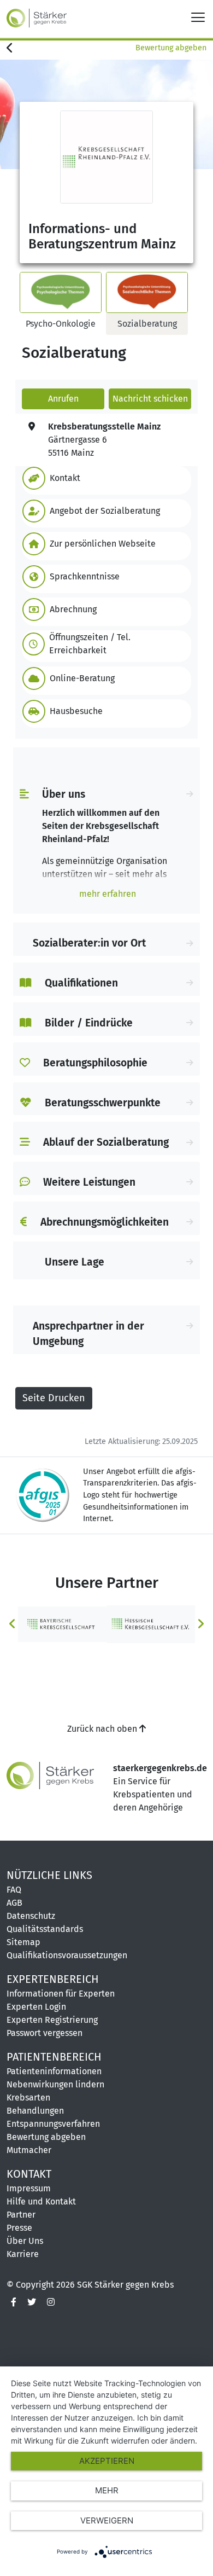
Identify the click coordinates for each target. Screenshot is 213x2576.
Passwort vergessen (45, 2033)
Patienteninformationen (54, 2071)
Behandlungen (35, 2111)
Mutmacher (29, 2150)
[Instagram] (51, 2302)
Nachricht (150, 399)
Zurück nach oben (103, 1729)
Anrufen (63, 399)
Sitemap (23, 1942)
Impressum (29, 2188)
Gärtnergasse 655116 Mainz (104, 440)
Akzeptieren (107, 2461)
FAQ (14, 1890)
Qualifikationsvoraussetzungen (67, 1955)
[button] (104, 478)
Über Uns (25, 2241)
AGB (14, 1903)
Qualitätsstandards (45, 1929)
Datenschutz (31, 1916)
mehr (107, 2490)
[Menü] (198, 17)
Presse (19, 2228)
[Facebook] (14, 2302)
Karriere (23, 2254)
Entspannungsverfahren (53, 2124)
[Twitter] (32, 2302)
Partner (21, 2215)
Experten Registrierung (52, 2020)
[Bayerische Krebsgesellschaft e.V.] (62, 1624)
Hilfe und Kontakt (41, 2201)
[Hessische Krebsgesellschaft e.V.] (151, 1624)
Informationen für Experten (61, 1994)
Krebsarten (28, 2098)
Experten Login (36, 2007)
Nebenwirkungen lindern (55, 2084)
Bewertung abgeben (171, 48)
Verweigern (107, 2520)
